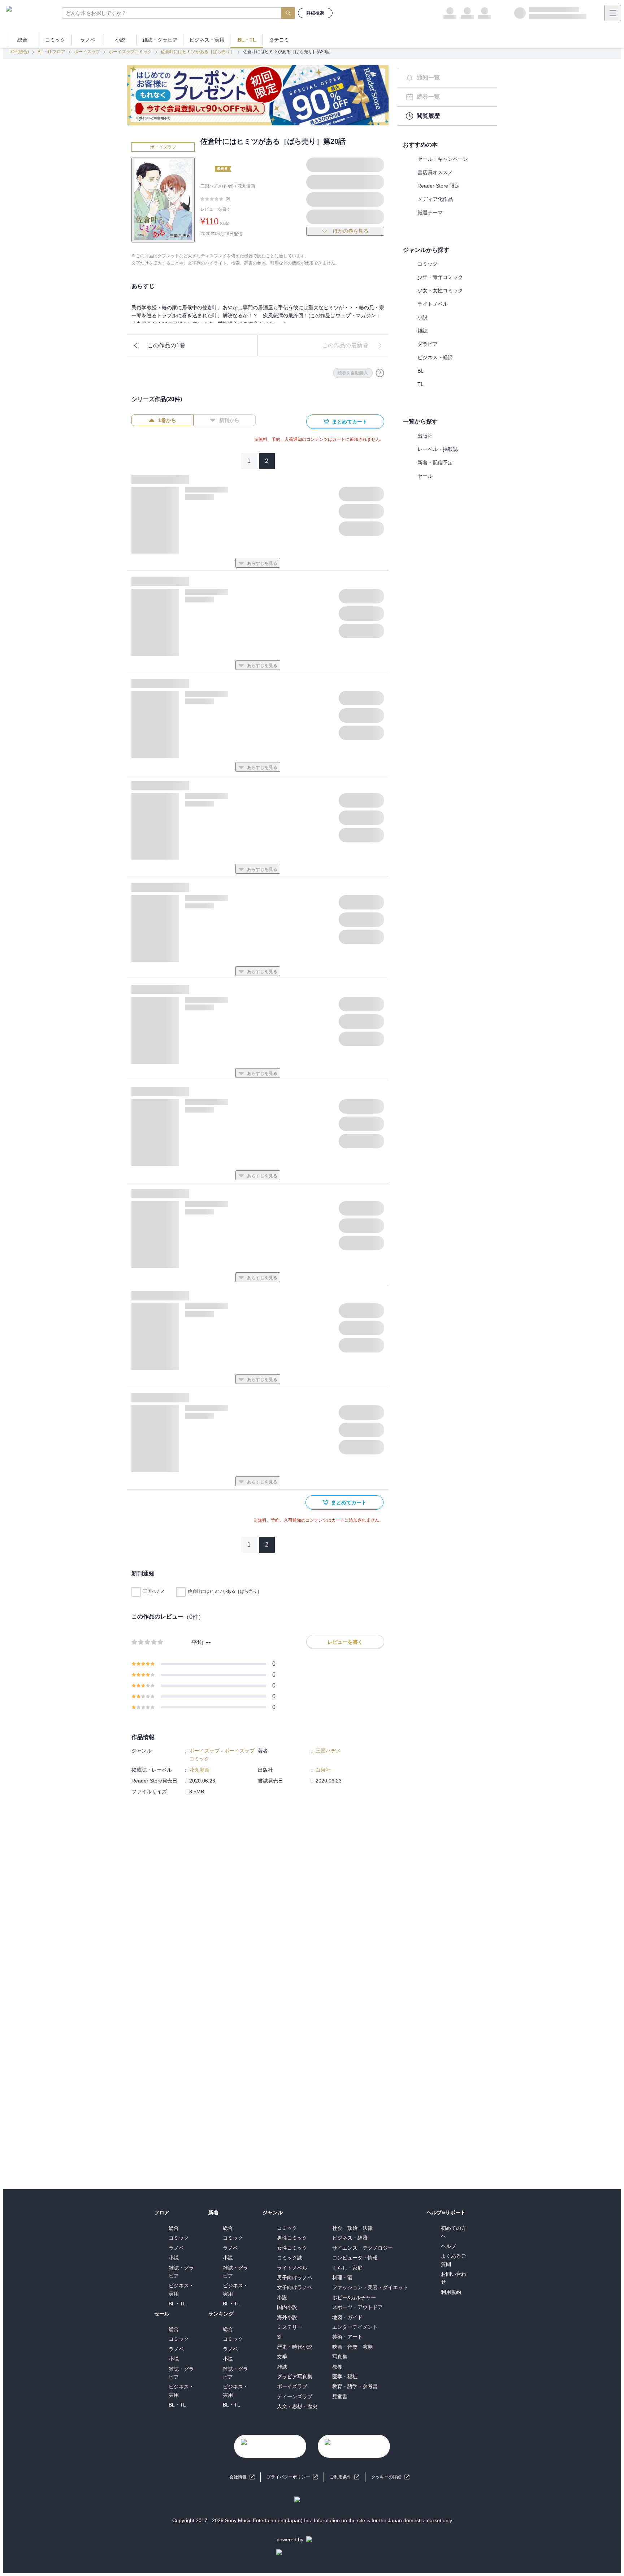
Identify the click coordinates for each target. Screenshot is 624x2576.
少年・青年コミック (440, 277)
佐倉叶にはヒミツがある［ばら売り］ (198, 52)
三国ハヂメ (154, 1591)
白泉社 (323, 1770)
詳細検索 (315, 13)
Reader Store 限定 (439, 186)
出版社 (425, 436)
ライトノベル (433, 304)
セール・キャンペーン (443, 159)
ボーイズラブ (87, 52)
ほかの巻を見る (351, 231)
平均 (197, 1642)
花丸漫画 (246, 186)
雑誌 (422, 331)
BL (421, 371)
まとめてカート (350, 422)
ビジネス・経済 (435, 357)
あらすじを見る (262, 563)
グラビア (428, 344)
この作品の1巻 (166, 345)
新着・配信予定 (435, 463)
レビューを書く (216, 209)
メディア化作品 (435, 199)
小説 (422, 317)
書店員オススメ (435, 172)
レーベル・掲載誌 (438, 449)
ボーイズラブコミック (130, 52)
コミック (428, 264)
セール (425, 476)
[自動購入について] (380, 373)
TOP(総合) (19, 52)
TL (421, 384)
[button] (390, 2477)
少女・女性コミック (440, 291)
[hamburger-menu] (613, 13)
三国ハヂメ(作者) (217, 186)
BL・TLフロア (51, 52)
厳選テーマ (430, 212)
